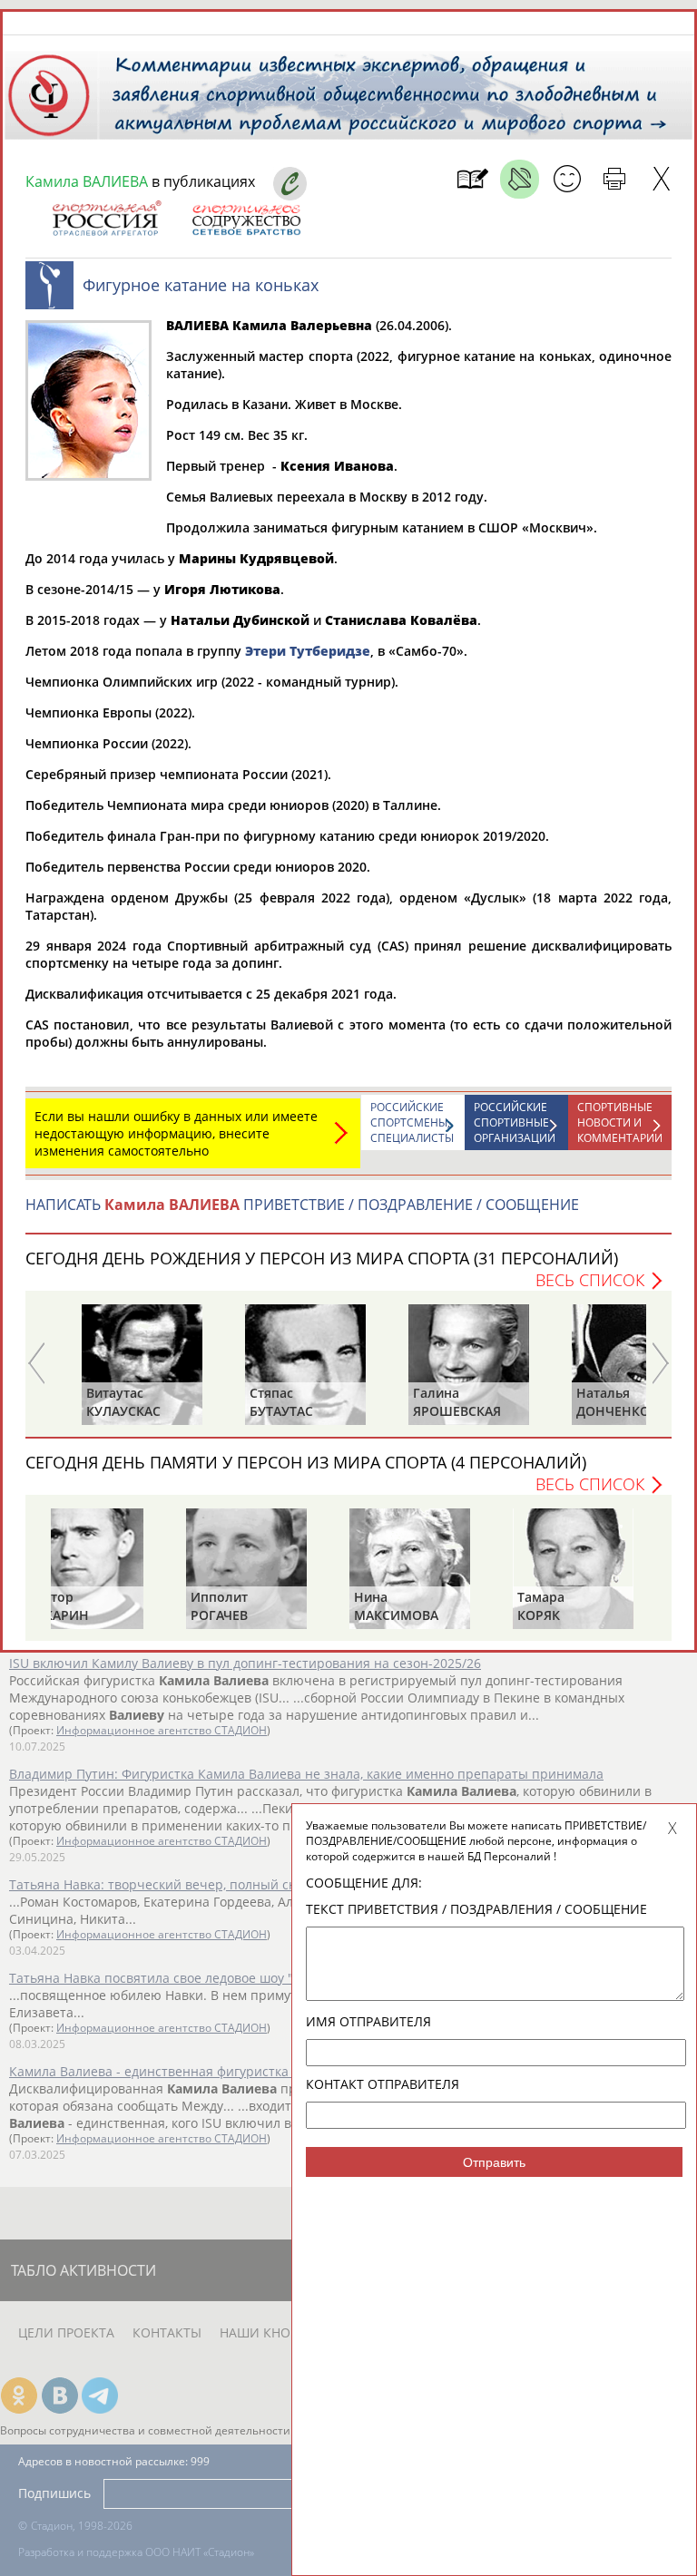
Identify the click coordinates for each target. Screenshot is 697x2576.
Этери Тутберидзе (308, 651)
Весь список (590, 1280)
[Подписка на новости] (472, 179)
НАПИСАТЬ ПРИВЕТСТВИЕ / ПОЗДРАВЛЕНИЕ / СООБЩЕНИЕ (302, 1205)
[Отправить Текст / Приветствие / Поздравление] (567, 179)
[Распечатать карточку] (614, 179)
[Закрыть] (661, 179)
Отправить (494, 2162)
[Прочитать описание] (520, 179)
